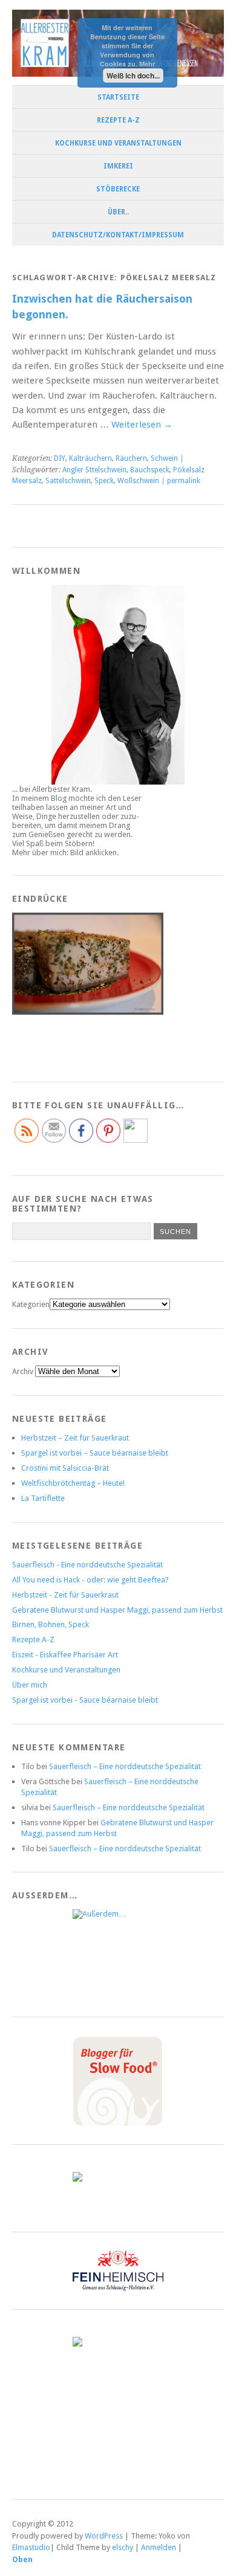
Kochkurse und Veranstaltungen (118, 143)
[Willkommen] (118, 685)
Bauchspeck (150, 470)
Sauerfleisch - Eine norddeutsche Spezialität (87, 1565)
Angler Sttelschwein (94, 470)
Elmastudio (31, 2547)
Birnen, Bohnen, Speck (51, 1624)
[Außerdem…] (118, 1954)
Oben (22, 2559)
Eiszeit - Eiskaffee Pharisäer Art (65, 1655)
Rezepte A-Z (118, 120)
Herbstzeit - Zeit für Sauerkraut (65, 1595)
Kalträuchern (90, 458)
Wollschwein (138, 481)
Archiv (23, 1371)
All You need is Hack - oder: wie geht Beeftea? (90, 1580)
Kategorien (31, 1304)
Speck (104, 481)
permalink (184, 481)
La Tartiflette (43, 1498)
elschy (123, 2547)
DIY (60, 458)
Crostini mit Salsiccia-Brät (65, 1468)
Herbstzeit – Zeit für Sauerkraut (75, 1438)
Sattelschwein (68, 481)
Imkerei (118, 166)
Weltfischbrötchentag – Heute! (73, 1483)
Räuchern (131, 458)
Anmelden (159, 2547)
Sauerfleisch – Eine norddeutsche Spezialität (125, 1766)
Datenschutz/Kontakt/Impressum (118, 235)
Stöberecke (118, 189)
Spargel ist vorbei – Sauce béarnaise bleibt (95, 1453)
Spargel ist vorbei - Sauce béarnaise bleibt (85, 1700)
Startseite (118, 97)
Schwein (164, 458)
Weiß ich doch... (133, 75)
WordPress (104, 2536)
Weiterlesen (142, 425)
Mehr (147, 64)
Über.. (118, 212)
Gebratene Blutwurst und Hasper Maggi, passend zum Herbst (117, 1610)
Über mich (30, 1685)
